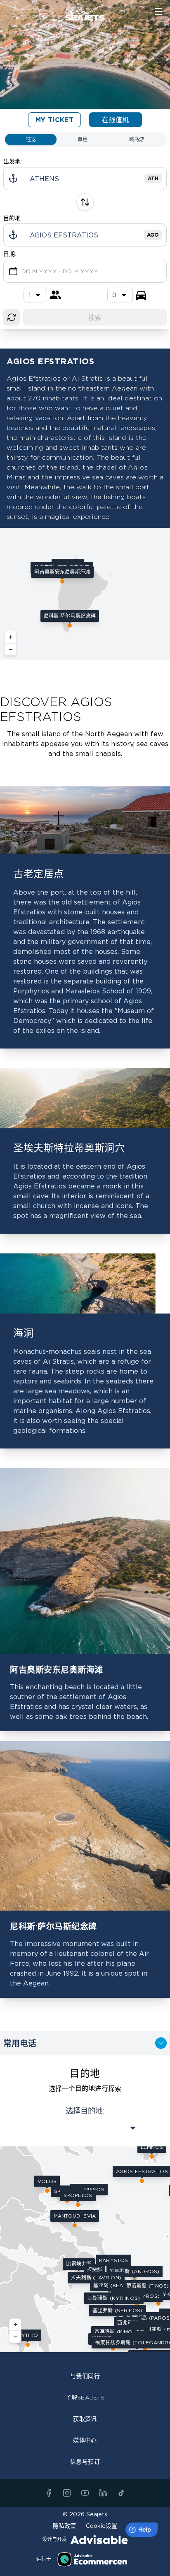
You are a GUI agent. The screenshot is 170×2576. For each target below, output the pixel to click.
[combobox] (120, 295)
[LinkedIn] (103, 2493)
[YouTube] (85, 2493)
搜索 (95, 317)
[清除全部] (12, 317)
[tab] (31, 139)
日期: (10, 254)
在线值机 (116, 120)
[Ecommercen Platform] (92, 2559)
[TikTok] (121, 2493)
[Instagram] (67, 2493)
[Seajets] (85, 12)
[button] (62, 574)
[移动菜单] (158, 12)
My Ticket (55, 120)
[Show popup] (85, 2128)
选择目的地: (85, 2111)
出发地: (13, 161)
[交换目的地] (85, 202)
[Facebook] (49, 2493)
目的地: (13, 218)
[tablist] (85, 139)
